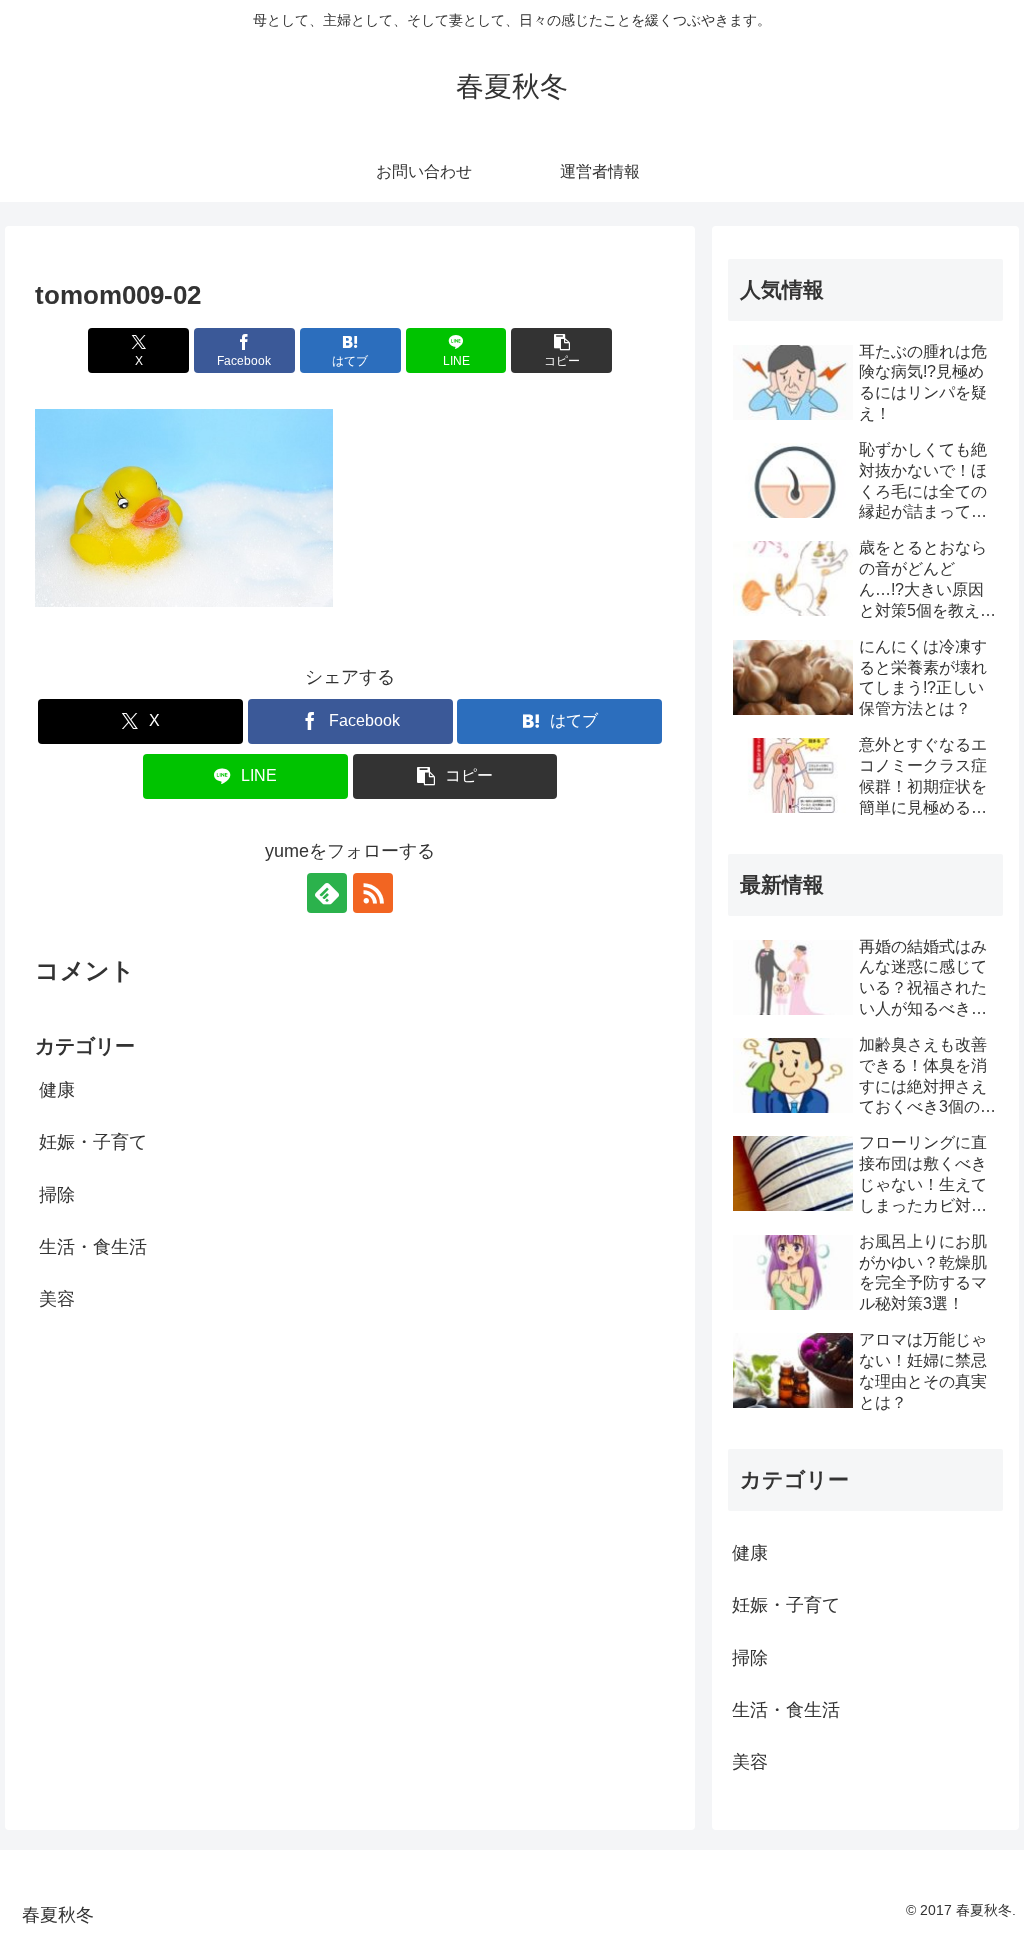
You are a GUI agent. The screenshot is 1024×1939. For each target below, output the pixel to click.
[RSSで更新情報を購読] (373, 893)
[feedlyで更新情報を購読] (327, 893)
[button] (561, 350)
